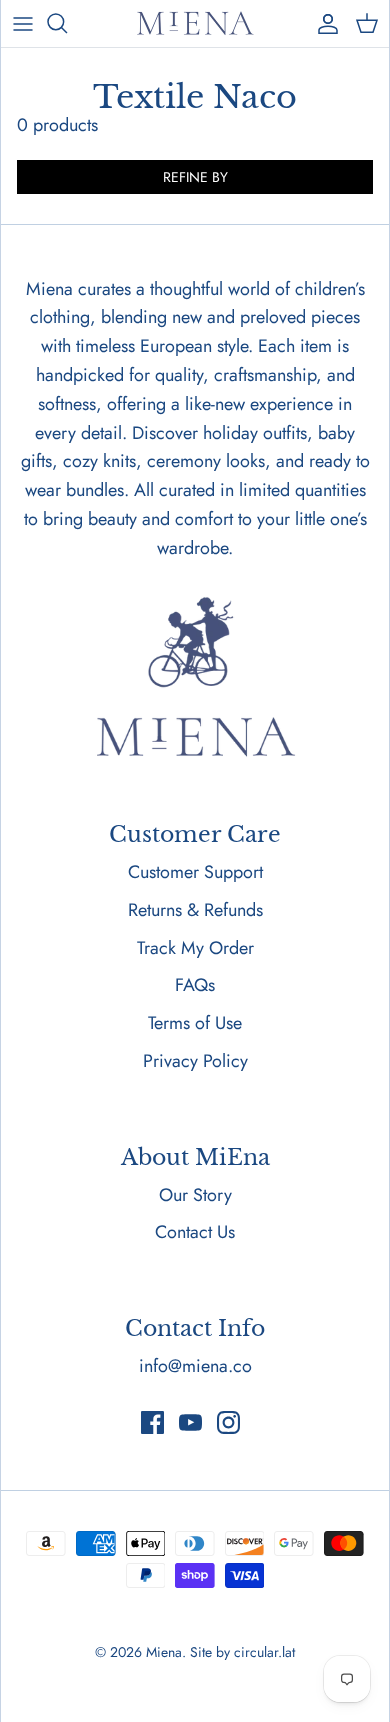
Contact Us (195, 1232)
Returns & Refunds (195, 910)
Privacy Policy (195, 1061)
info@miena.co (195, 1366)
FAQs (195, 985)
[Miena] (195, 23)
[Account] (323, 23)
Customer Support (195, 872)
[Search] (67, 23)
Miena (164, 1652)
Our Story (195, 1195)
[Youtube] (190, 1422)
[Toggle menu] (23, 23)
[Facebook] (152, 1422)
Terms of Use (195, 1023)
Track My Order (195, 948)
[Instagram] (228, 1422)
